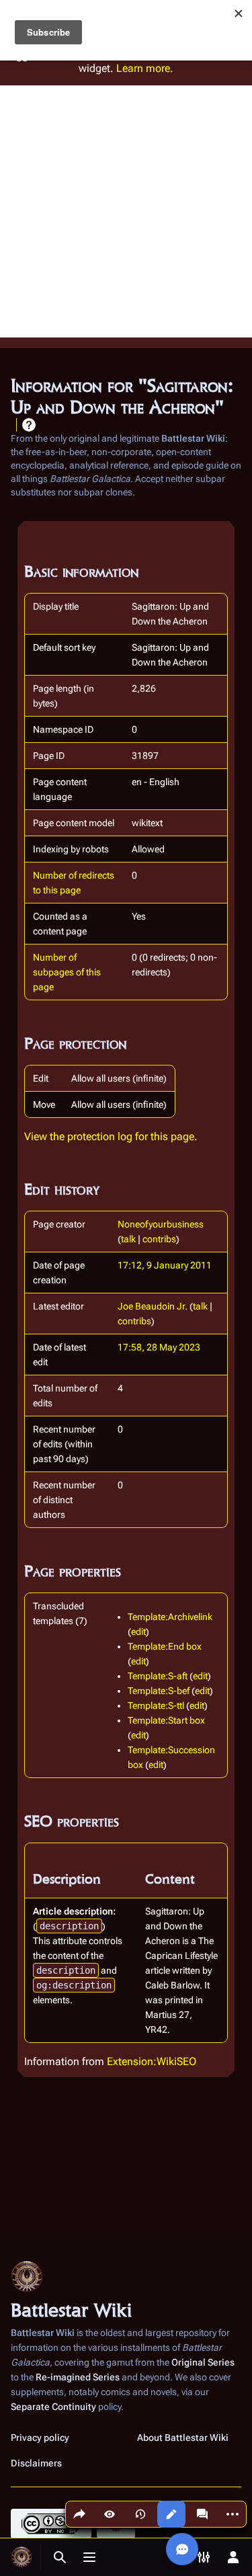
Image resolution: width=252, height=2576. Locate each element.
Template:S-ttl (156, 1705)
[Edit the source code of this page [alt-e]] (171, 2514)
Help (29, 425)
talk (128, 1239)
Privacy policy (40, 2438)
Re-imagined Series (78, 2377)
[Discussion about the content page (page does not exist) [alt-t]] (202, 2514)
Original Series (203, 2362)
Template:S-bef (159, 1691)
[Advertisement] (126, 211)
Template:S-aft (158, 1676)
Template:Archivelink (170, 1617)
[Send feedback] (182, 2549)
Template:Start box (166, 1720)
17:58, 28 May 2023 (159, 1347)
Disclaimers (36, 2463)
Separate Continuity (53, 2407)
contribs (159, 1239)
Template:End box (165, 1646)
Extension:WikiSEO (152, 2061)
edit (138, 1632)
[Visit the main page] (22, 2557)
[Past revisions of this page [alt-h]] (140, 2514)
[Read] (110, 2514)
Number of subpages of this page (67, 972)
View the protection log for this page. (111, 1136)
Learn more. (145, 68)
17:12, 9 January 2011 (165, 1265)
